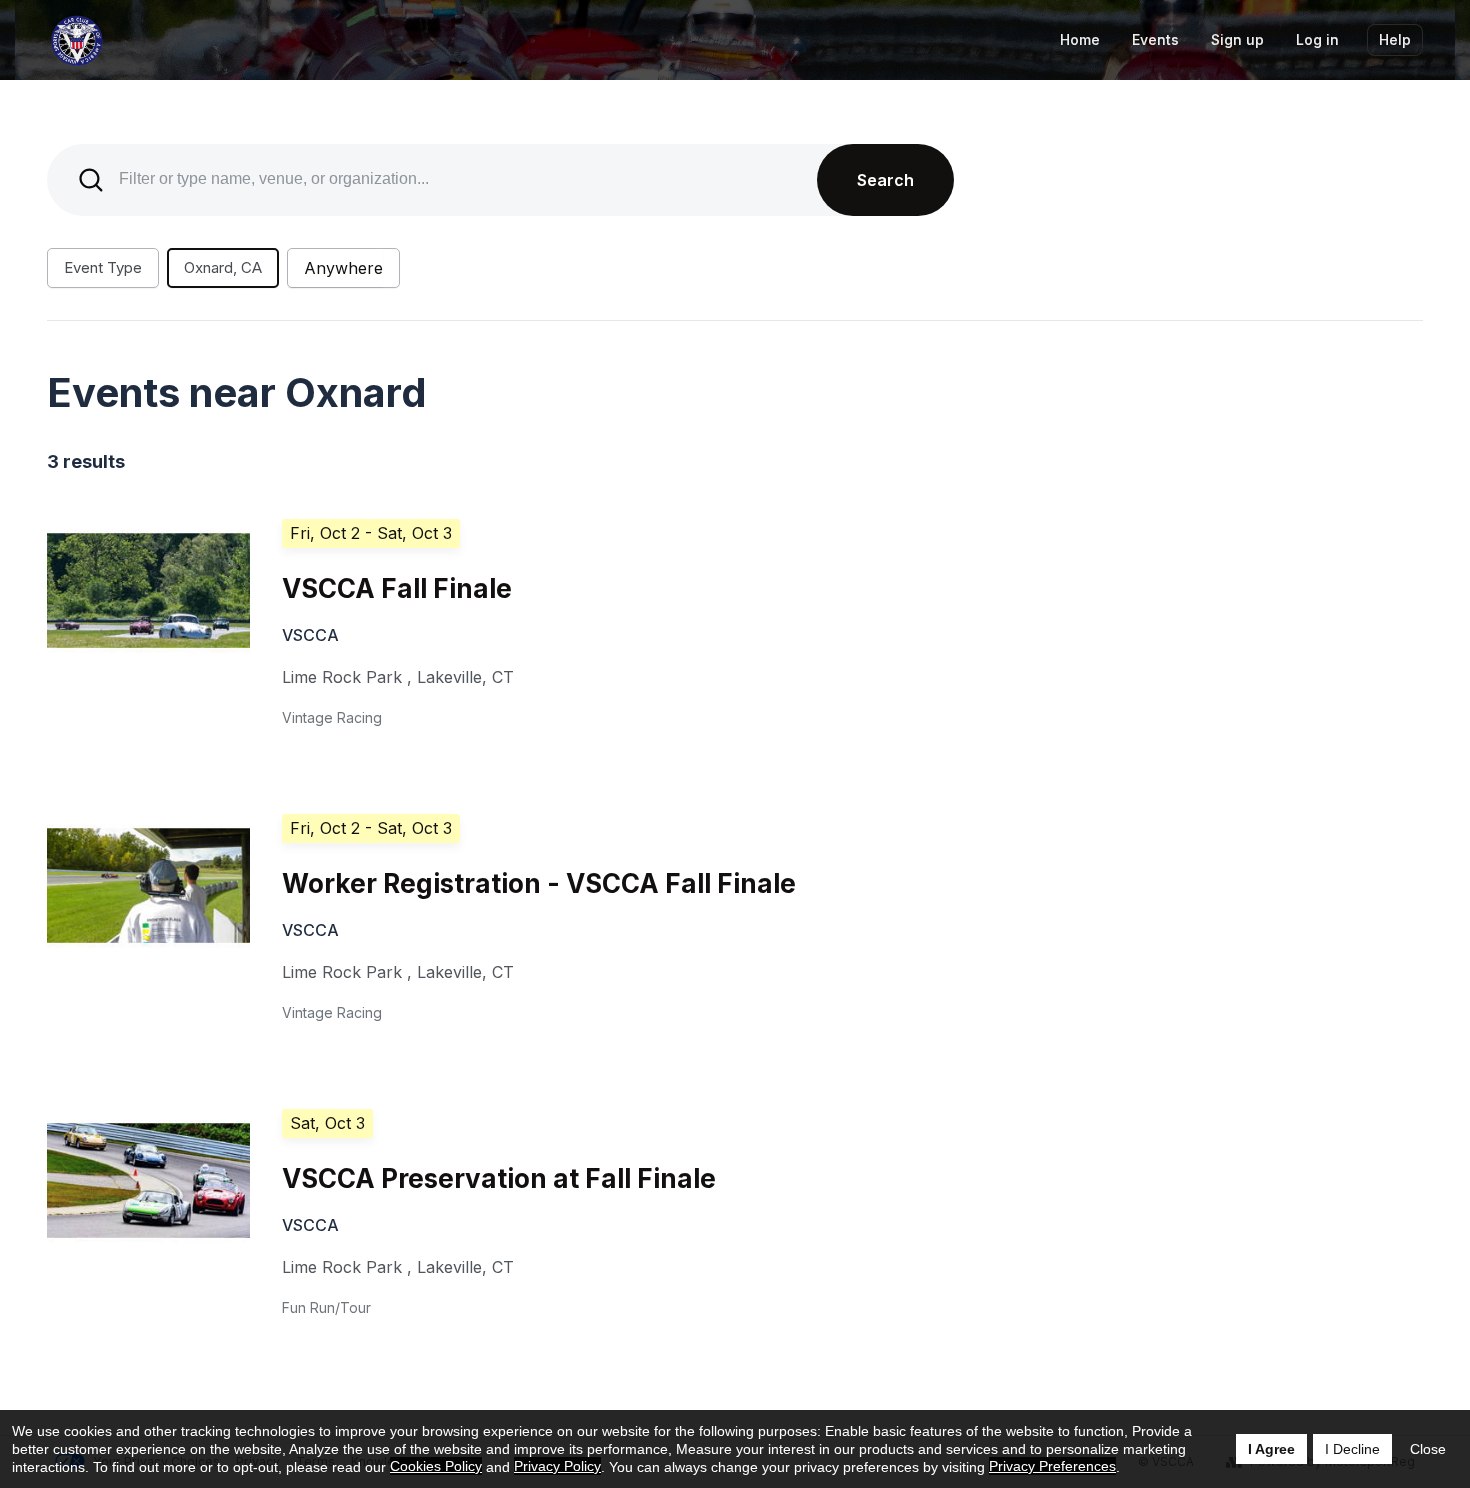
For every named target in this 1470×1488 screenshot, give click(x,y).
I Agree (1271, 1449)
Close (1428, 1449)
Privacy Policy (557, 1466)
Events (1155, 39)
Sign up (1237, 39)
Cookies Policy (436, 1466)
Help (1395, 39)
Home (1080, 39)
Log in (1317, 39)
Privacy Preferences (1052, 1466)
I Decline (1352, 1449)
